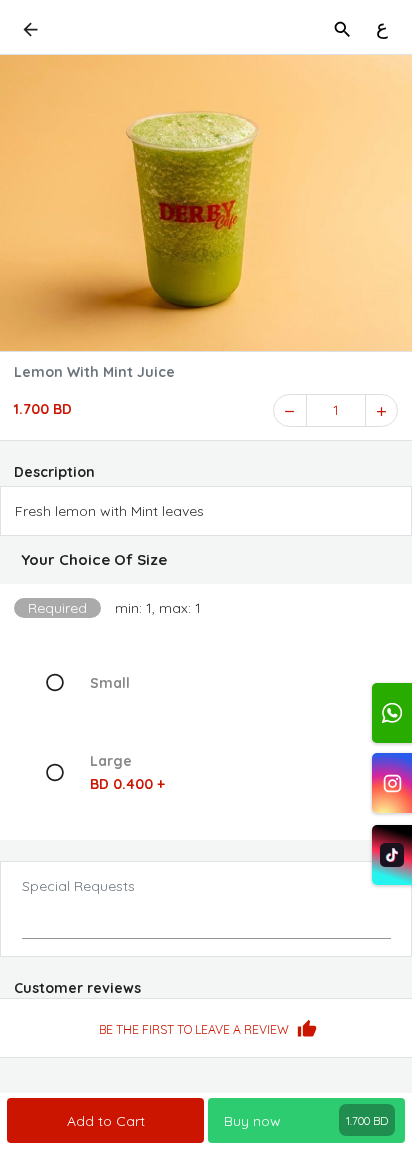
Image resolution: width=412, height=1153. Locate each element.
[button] (206, 560)
